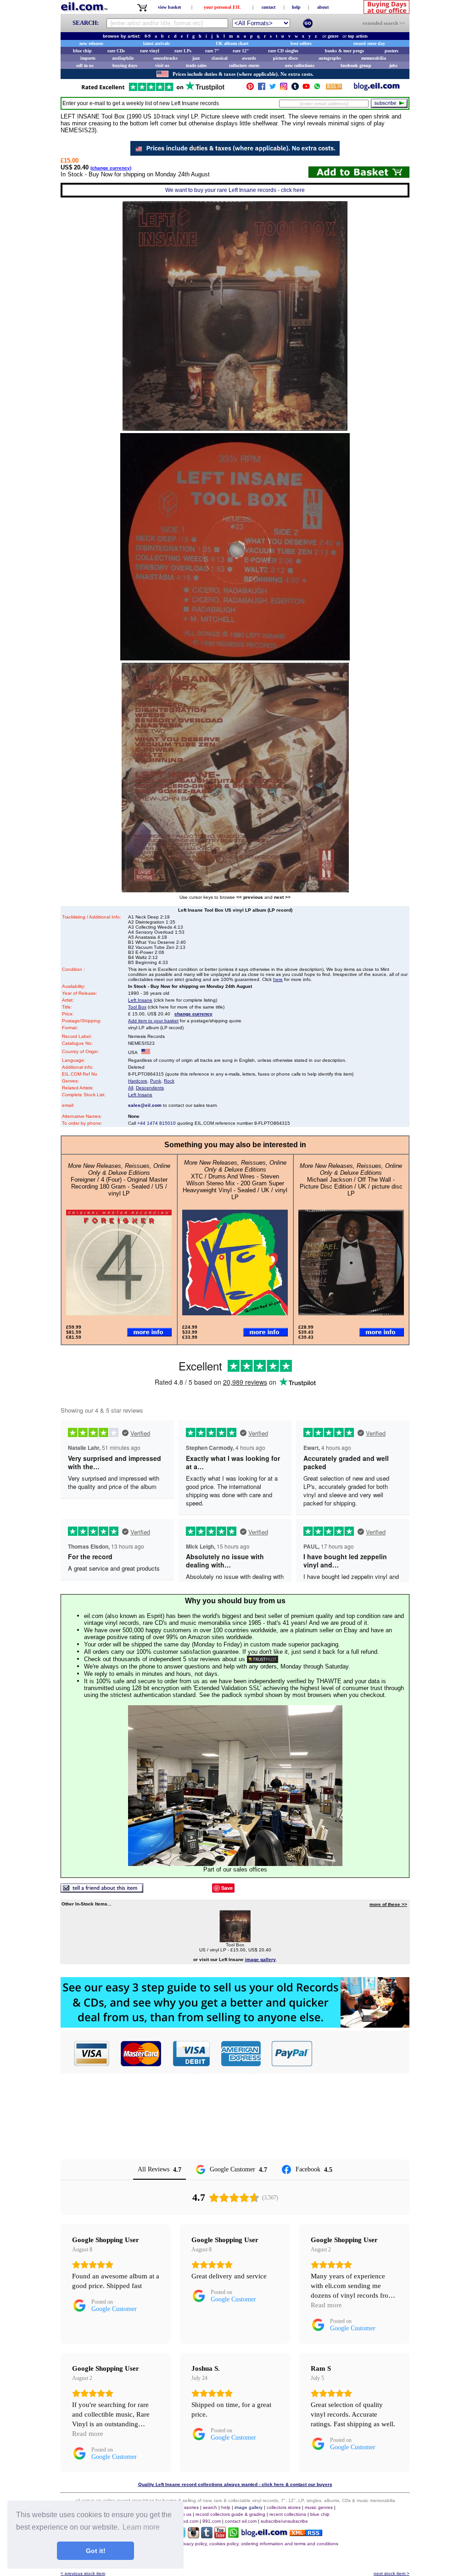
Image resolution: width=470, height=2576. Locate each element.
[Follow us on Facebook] (262, 88)
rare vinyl (150, 51)
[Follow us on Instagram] (284, 88)
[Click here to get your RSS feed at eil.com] (334, 88)
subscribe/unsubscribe (284, 2521)
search (210, 2507)
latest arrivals (157, 43)
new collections (300, 65)
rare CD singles (283, 51)
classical (220, 58)
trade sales (196, 65)
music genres (319, 2507)
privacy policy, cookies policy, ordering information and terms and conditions (259, 2544)
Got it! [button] (96, 2551)
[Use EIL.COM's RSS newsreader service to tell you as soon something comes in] (306, 2534)
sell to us (85, 65)
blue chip (82, 51)
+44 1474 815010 (157, 1123)
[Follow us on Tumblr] (295, 88)
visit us (162, 65)
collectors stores (244, 65)
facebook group (356, 65)
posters (392, 51)
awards (249, 58)
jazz (196, 58)
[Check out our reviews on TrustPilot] (263, 1659)
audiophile (123, 58)
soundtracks (165, 58)
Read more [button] (326, 2305)
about (323, 7)
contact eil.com (241, 2521)
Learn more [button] (141, 2527)
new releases (91, 43)
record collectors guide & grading (230, 2514)
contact (269, 7)
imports (88, 58)
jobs (393, 65)
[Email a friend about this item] (102, 1890)
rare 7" (212, 51)
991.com (212, 2521)
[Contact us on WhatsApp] (317, 88)
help (296, 7)
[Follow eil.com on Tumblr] (207, 2536)
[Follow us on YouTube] (306, 88)
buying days (125, 65)
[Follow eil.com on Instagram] (193, 2536)
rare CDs (116, 51)
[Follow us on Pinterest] (250, 88)
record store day (369, 43)
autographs (330, 58)
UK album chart (232, 43)
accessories (186, 2507)
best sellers (301, 43)
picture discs (285, 58)
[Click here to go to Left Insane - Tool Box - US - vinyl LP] (235, 1940)
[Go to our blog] (377, 88)
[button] (361, 2053)
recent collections (288, 2514)
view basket (169, 7)
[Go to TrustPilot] (153, 90)
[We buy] (235, 2025)
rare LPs (183, 51)
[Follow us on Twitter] (273, 88)
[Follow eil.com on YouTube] (220, 2536)
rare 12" (241, 51)
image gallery (249, 2507)
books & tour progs (344, 51)
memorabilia (374, 58)
